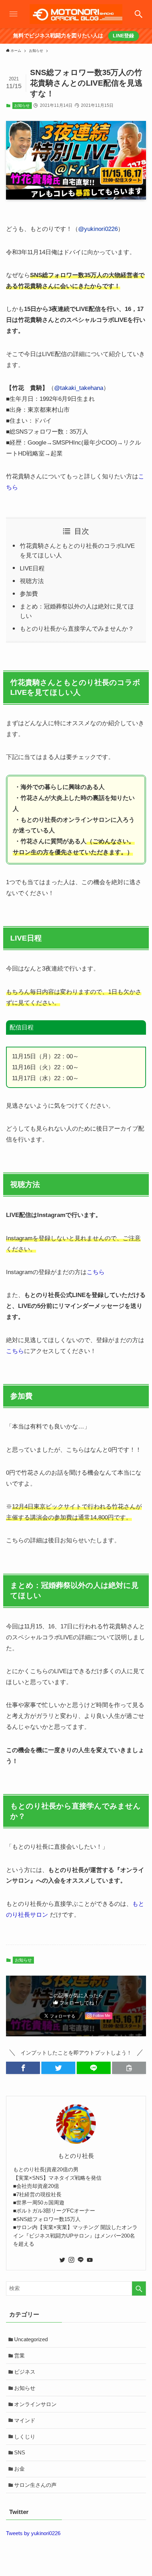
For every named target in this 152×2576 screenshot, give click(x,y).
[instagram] (71, 2260)
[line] (81, 2260)
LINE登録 (123, 36)
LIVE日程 (32, 568)
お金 (19, 2469)
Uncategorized (31, 2339)
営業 (19, 2355)
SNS (20, 2452)
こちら (96, 1272)
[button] (23, 2068)
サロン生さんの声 (35, 2485)
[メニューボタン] (13, 14)
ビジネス (25, 2372)
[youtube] (90, 2260)
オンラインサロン (35, 2404)
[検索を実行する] (139, 2289)
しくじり (25, 2437)
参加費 (29, 594)
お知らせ (22, 105)
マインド (25, 2420)
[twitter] (62, 2260)
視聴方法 (32, 581)
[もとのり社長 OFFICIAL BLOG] (76, 14)
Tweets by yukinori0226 (33, 2533)
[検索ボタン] (139, 14)
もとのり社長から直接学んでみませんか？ (77, 629)
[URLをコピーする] (129, 2068)
